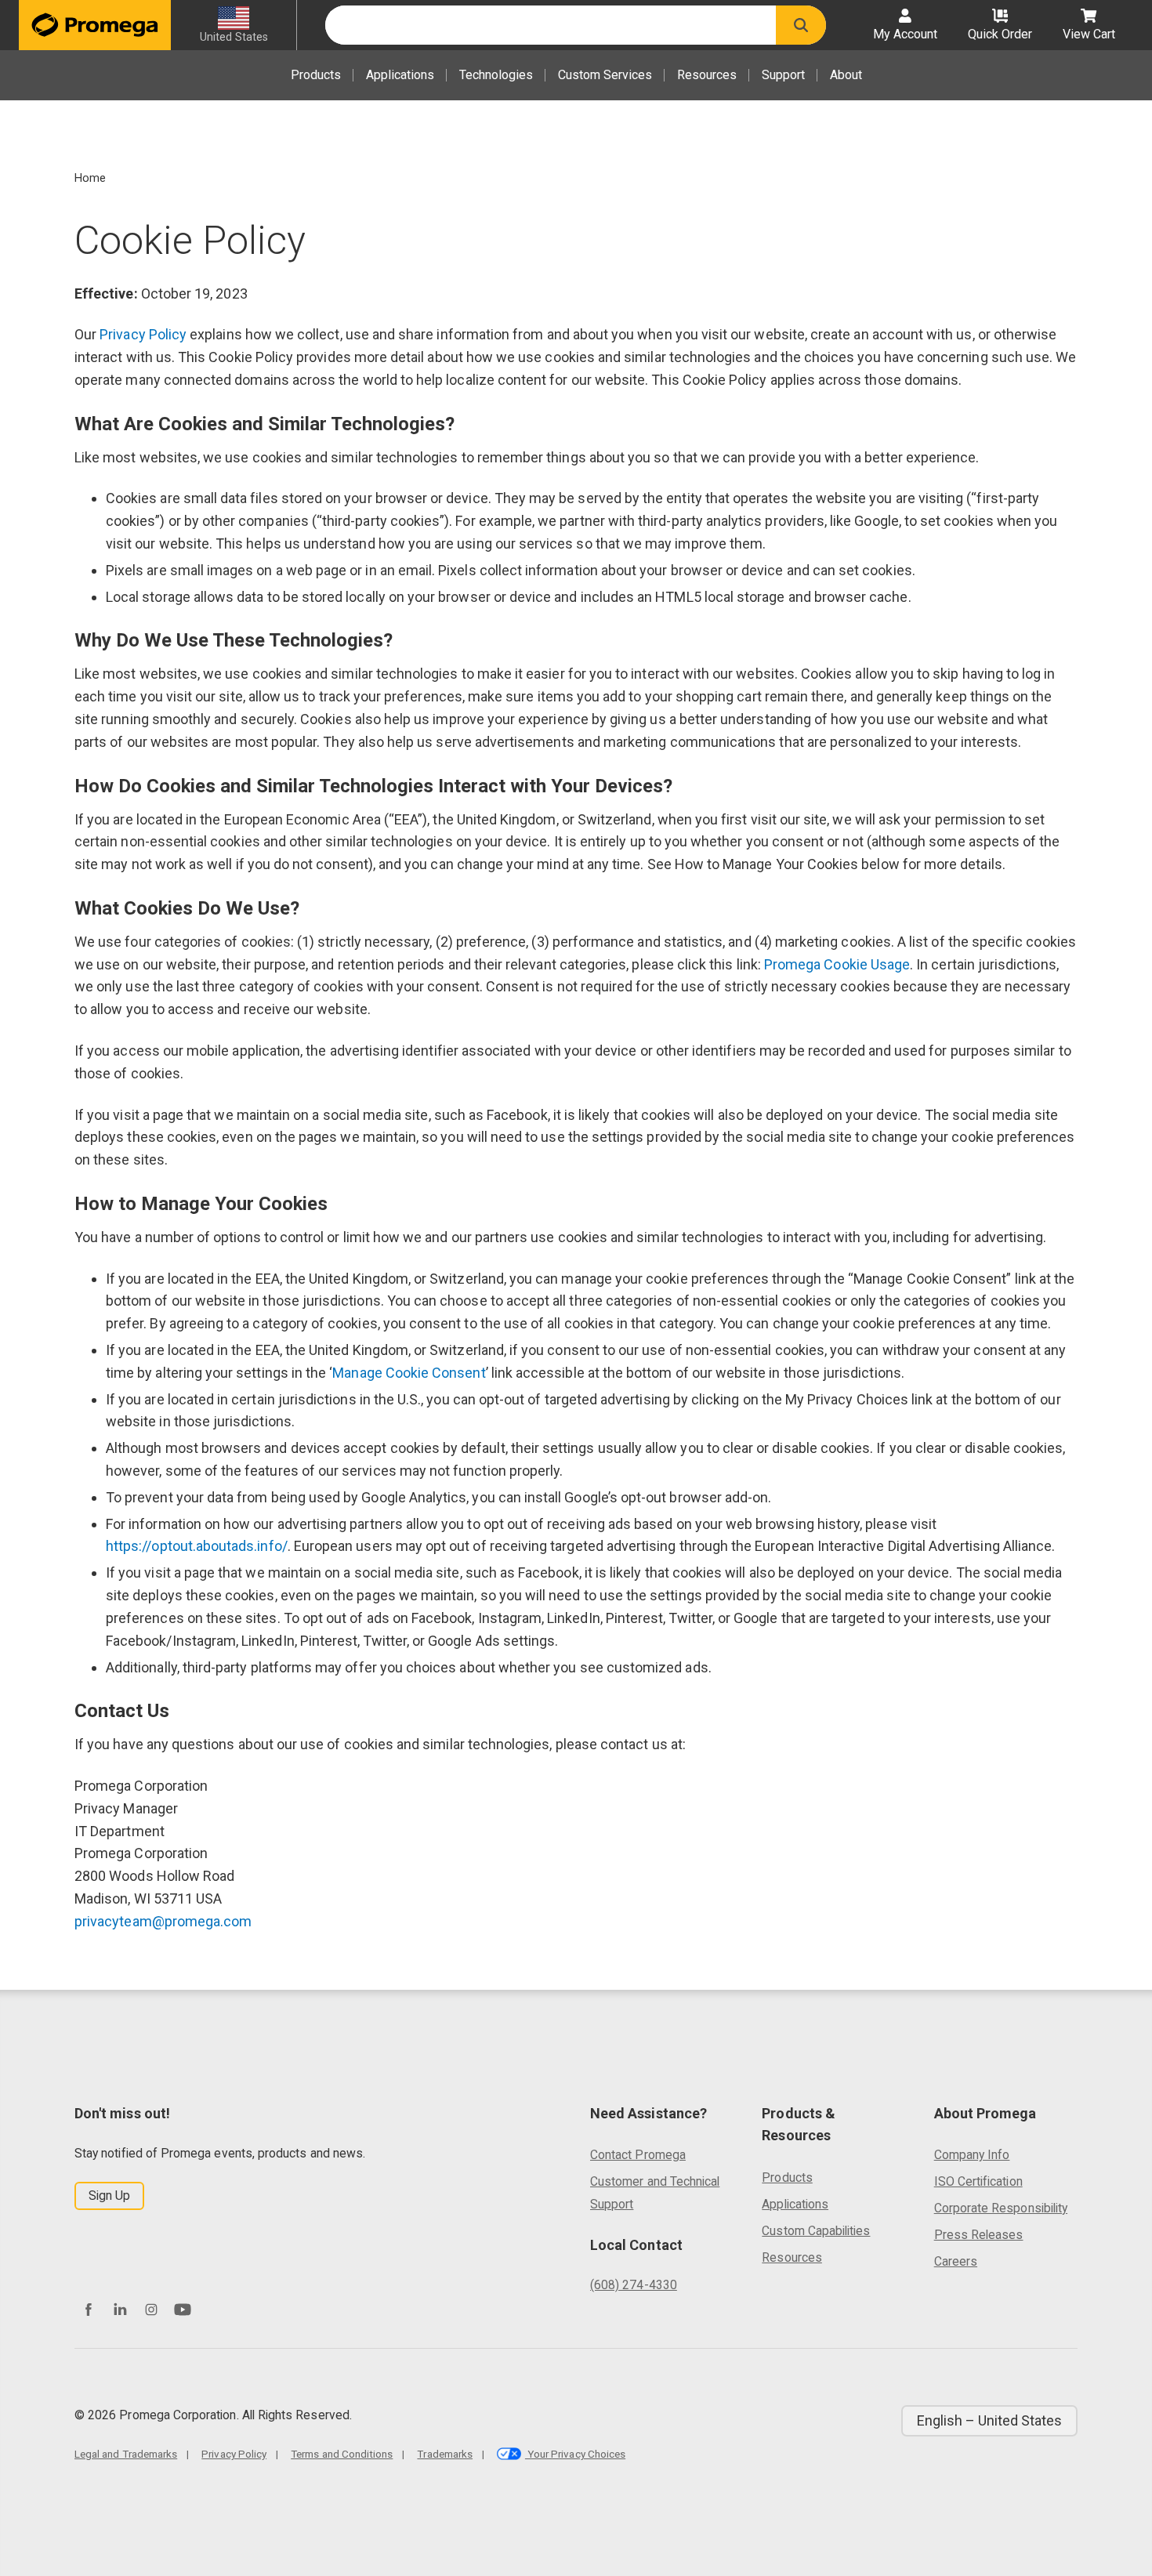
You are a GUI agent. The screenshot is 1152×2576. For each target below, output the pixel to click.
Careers (956, 2261)
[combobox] (551, 25)
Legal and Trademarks (126, 2454)
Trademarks (445, 2454)
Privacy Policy (143, 334)
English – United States (989, 2420)
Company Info (972, 2155)
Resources (707, 75)
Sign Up (109, 2196)
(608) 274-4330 (634, 2285)
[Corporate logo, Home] (95, 25)
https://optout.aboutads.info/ (197, 1546)
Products (316, 75)
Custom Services (605, 75)
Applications (400, 75)
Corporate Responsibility (1001, 2208)
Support (783, 75)
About (846, 75)
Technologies (496, 75)
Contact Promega (638, 2155)
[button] (801, 25)
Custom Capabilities (816, 2231)
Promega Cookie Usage (837, 964)
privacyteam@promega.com (163, 1921)
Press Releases (979, 2235)
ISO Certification (978, 2181)
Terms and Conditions (342, 2454)
